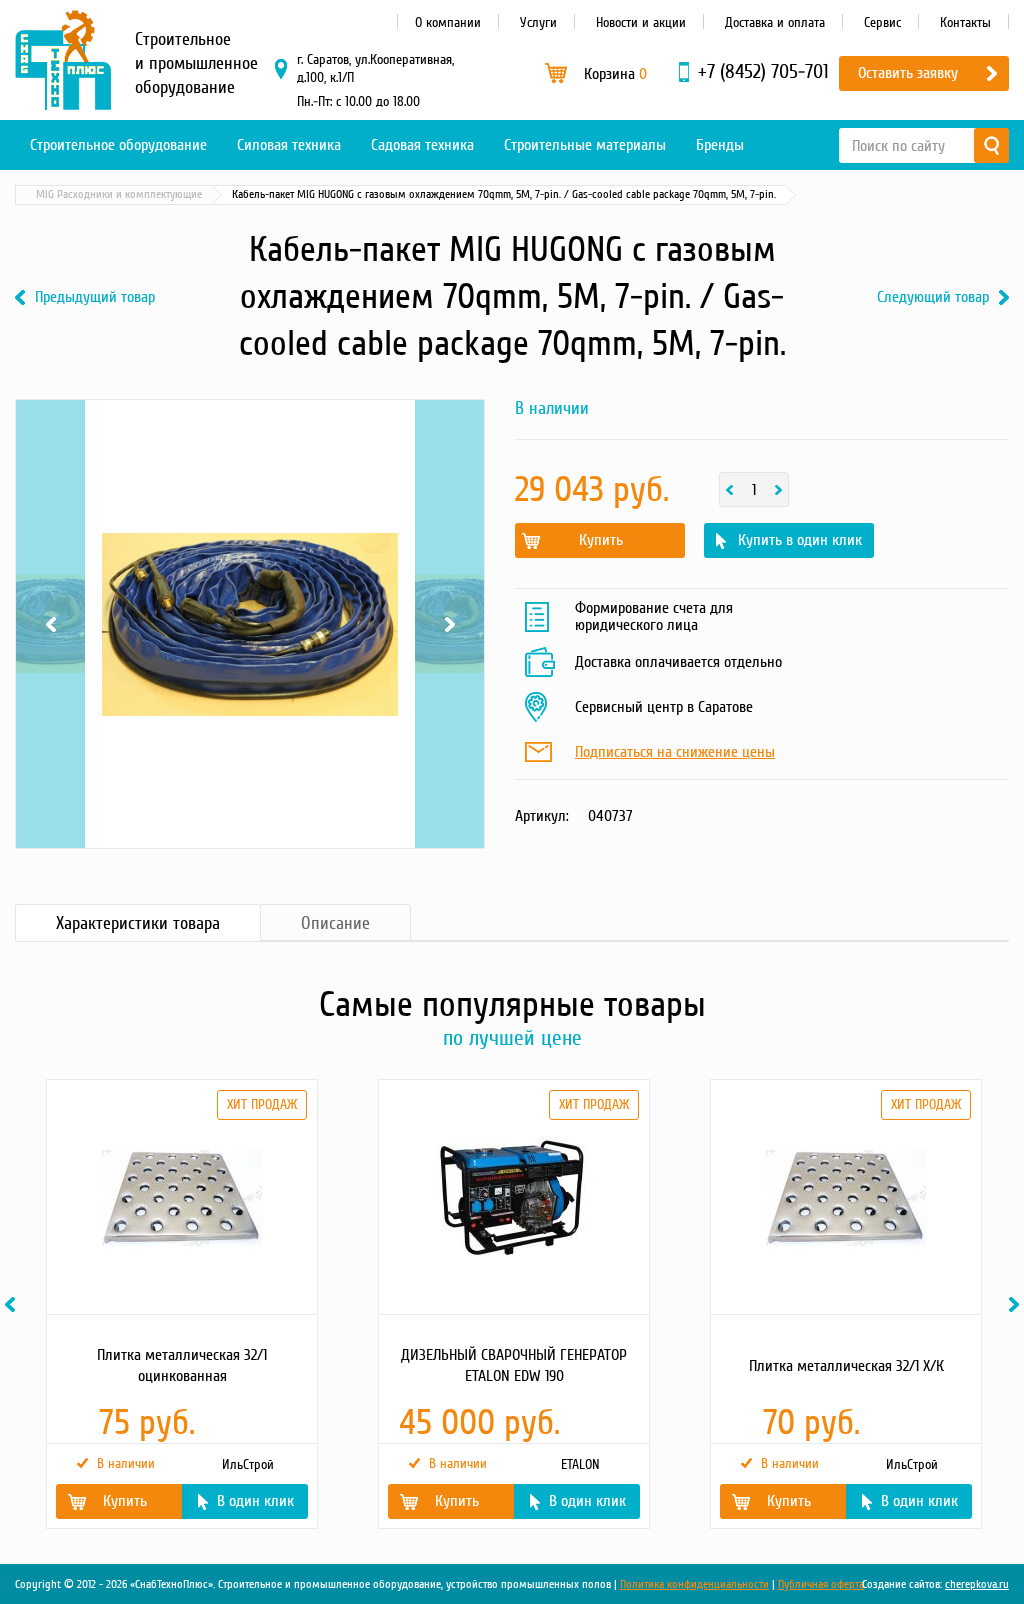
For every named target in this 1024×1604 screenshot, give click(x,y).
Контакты (965, 22)
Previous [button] (13, 1304)
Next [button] (1017, 1304)
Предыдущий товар (95, 297)
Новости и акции (641, 22)
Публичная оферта (821, 1584)
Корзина (615, 74)
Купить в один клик (800, 540)
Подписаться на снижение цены (675, 753)
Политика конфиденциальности (694, 1584)
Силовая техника (289, 145)
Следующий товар (933, 297)
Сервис (882, 22)
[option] (181, 1304)
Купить (601, 540)
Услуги (538, 22)
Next (449, 529)
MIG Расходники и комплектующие (119, 194)
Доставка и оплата (775, 22)
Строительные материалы (585, 145)
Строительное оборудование (118, 145)
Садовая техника (422, 145)
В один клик (255, 1501)
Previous (50, 529)
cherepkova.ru (977, 1584)
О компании (448, 22)
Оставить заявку (908, 73)
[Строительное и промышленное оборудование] (63, 60)
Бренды (720, 145)
